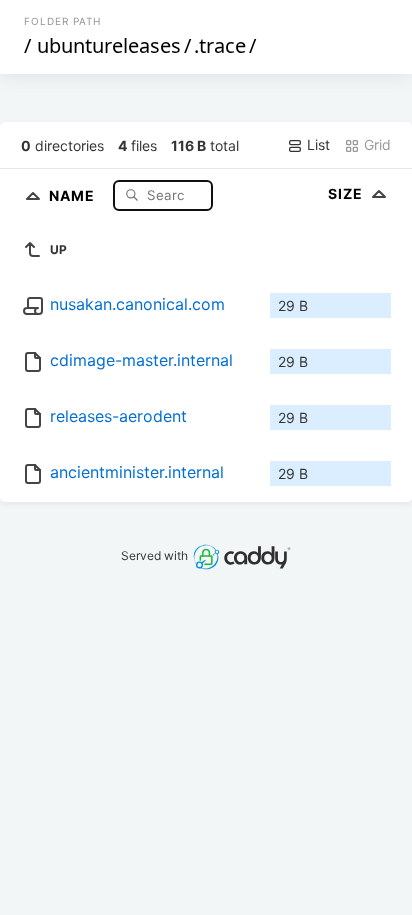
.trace (220, 45)
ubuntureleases (109, 45)
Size (347, 193)
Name (74, 194)
